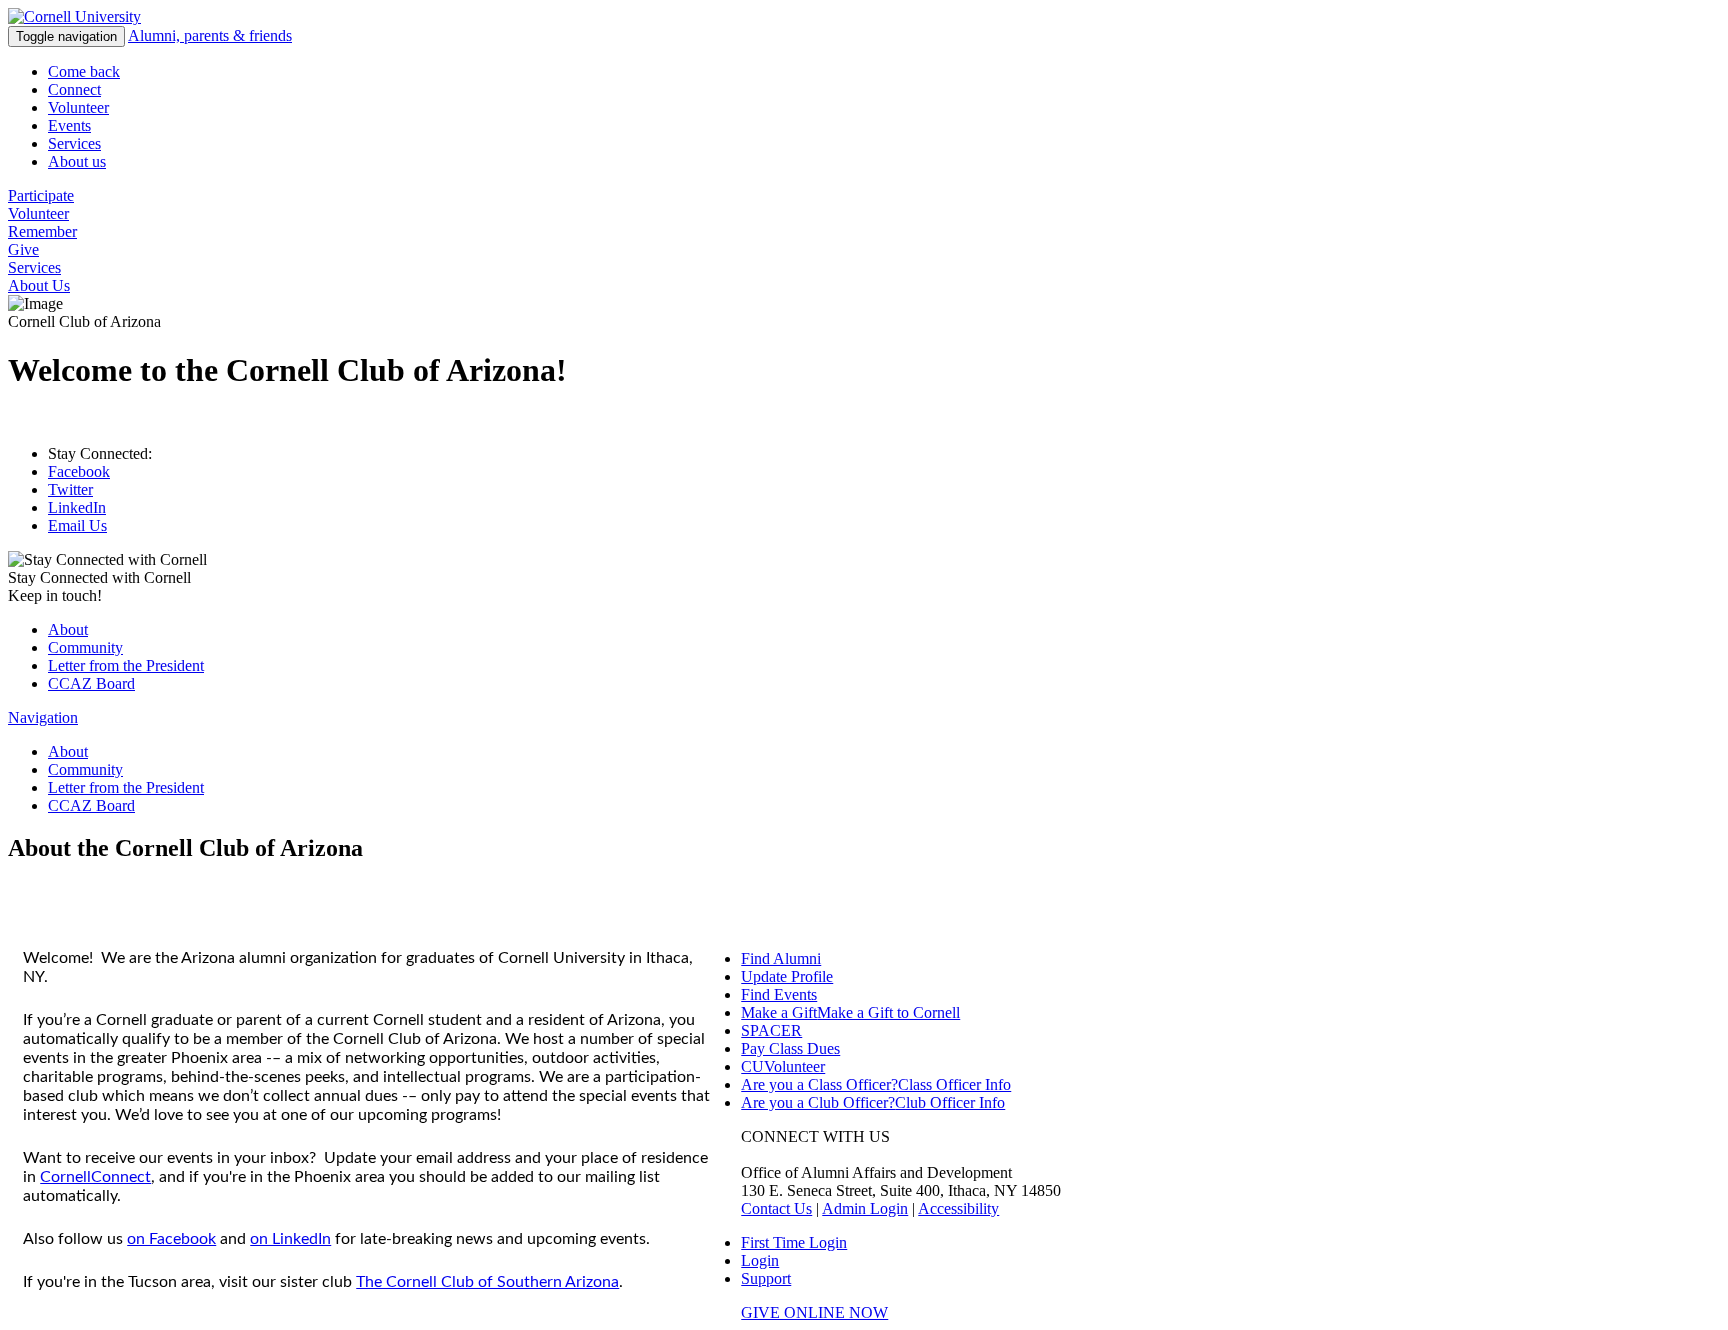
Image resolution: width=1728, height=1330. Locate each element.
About (68, 629)
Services (74, 143)
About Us (39, 285)
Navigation (43, 717)
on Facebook (171, 1239)
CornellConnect (95, 1177)
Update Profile (787, 976)
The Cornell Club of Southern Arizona (487, 1282)
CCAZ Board (91, 683)
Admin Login (865, 1208)
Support (766, 1278)
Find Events (779, 994)
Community (85, 647)
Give (23, 249)
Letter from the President (126, 665)
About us (77, 161)
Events (69, 125)
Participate (41, 195)
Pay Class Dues (790, 1048)
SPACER (771, 1030)
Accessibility (958, 1208)
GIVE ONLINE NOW (814, 1312)
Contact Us (776, 1208)
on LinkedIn (290, 1239)
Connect (74, 89)
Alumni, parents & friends (210, 35)
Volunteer (78, 107)
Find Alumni (781, 958)
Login (760, 1260)
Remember (42, 231)
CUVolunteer (783, 1066)
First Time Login (794, 1242)
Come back (84, 71)
